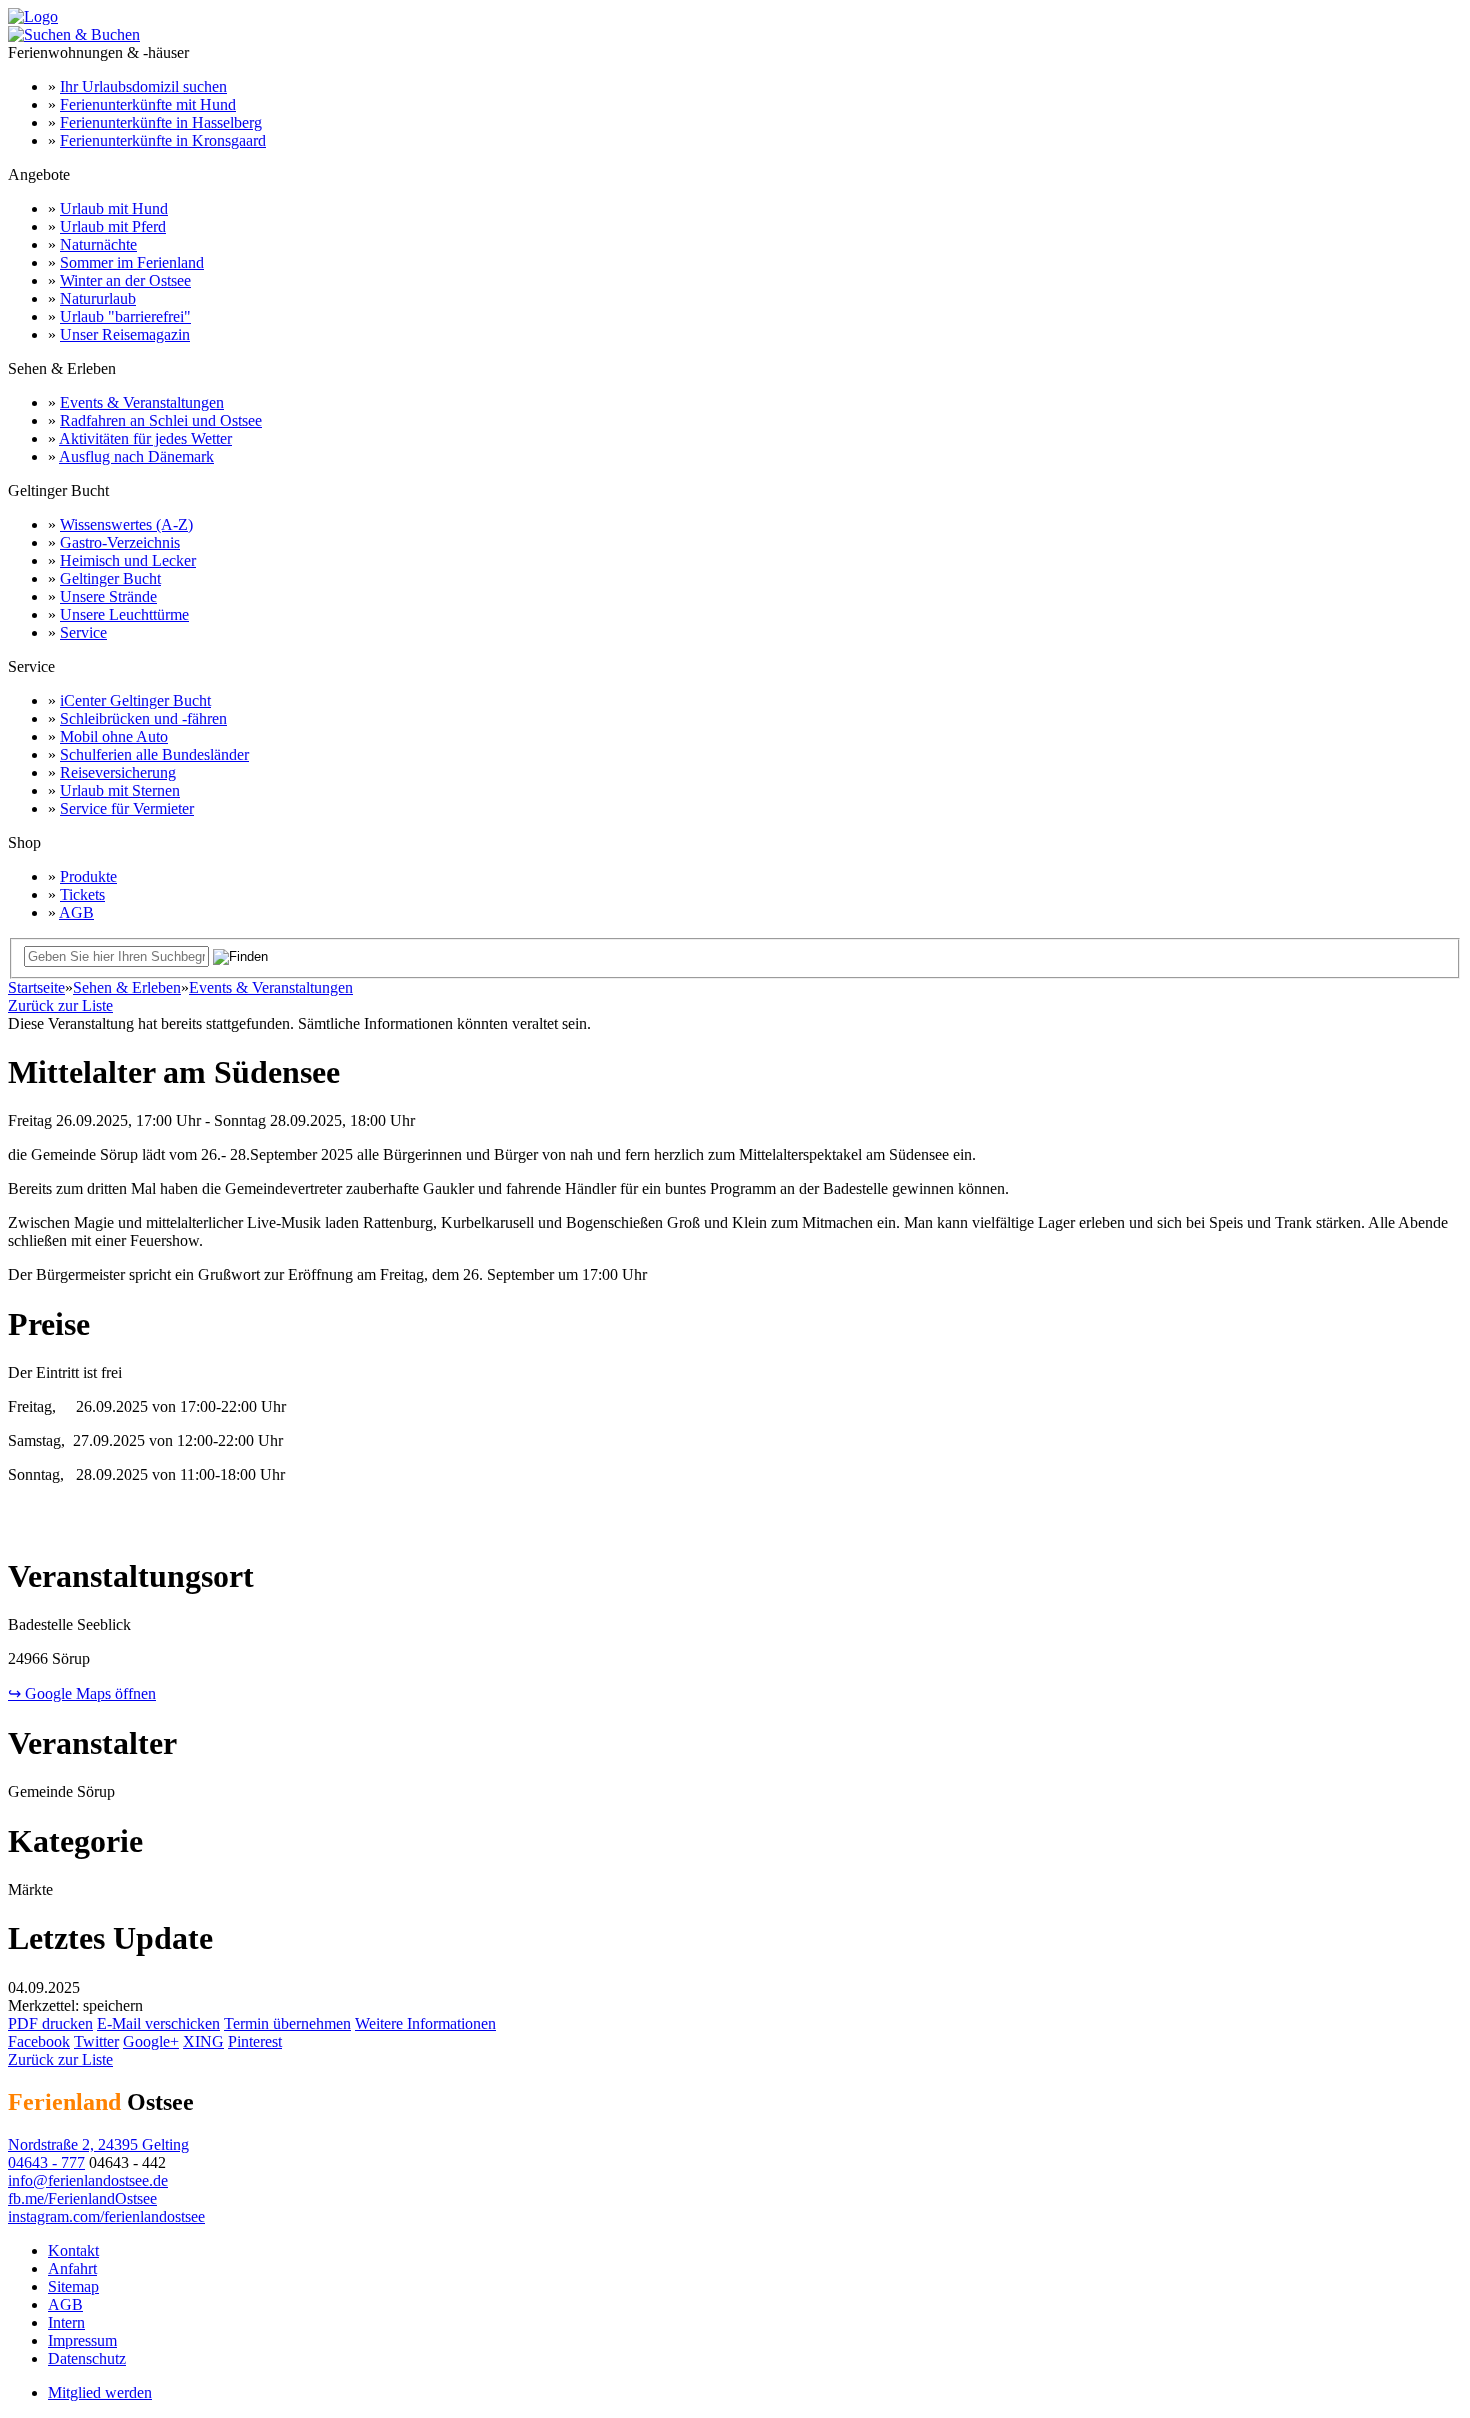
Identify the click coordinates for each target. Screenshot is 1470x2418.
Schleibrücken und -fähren (143, 718)
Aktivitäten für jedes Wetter (145, 438)
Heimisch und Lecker (128, 560)
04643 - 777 (46, 2162)
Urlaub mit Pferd (113, 226)
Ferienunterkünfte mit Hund (148, 104)
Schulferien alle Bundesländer (154, 754)
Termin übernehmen (287, 2023)
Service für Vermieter (127, 808)
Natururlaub (98, 298)
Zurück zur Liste (60, 1005)
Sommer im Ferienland (132, 262)
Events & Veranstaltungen (142, 402)
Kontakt (73, 2250)
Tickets (82, 894)
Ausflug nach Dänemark (136, 456)
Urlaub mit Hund (114, 208)
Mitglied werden (100, 2392)
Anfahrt (72, 2268)
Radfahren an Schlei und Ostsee (161, 420)
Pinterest (255, 2041)
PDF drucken (50, 2023)
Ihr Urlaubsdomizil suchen (143, 86)
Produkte (88, 876)
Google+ (151, 2041)
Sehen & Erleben (127, 987)
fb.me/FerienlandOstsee (82, 2198)
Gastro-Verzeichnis (120, 542)
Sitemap (73, 2286)
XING (203, 2041)
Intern (66, 2322)
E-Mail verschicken (158, 2023)
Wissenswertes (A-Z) (126, 524)
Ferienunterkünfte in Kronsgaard (163, 140)
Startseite (36, 987)
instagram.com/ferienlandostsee (106, 2216)
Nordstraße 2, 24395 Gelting (98, 2144)
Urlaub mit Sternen (120, 790)
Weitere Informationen (425, 2023)
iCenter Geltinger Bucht (135, 700)
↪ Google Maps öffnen (82, 1693)
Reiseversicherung (118, 772)
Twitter (96, 2041)
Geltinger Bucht (110, 578)
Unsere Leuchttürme (124, 614)
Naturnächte (98, 244)
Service (83, 632)
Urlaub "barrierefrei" (125, 316)
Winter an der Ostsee (125, 280)
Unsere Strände (108, 596)
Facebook (39, 2041)
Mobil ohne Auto (114, 736)
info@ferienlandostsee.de (88, 2180)
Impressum (82, 2340)
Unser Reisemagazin (125, 334)
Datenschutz (87, 2358)
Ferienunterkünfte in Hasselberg (161, 122)
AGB (76, 912)
